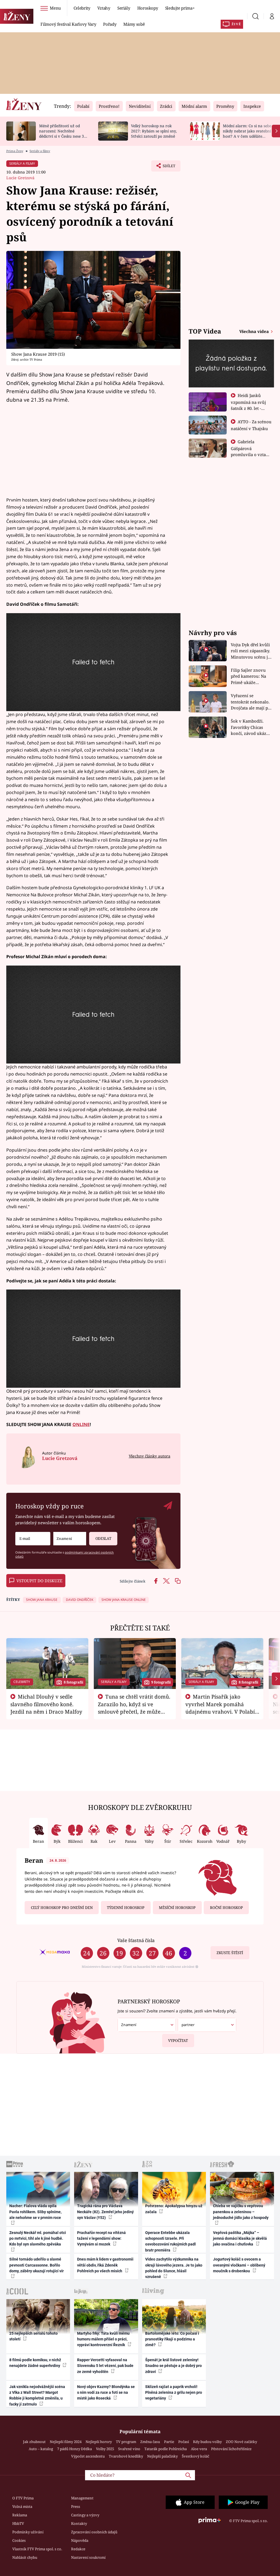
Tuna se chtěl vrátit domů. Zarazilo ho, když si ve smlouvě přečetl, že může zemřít (134, 1708)
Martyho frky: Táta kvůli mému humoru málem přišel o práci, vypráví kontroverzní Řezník (103, 2339)
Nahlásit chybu (25, 2557)
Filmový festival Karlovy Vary (68, 24)
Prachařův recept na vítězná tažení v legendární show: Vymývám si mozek (101, 2239)
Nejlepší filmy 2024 (66, 2442)
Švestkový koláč (196, 2456)
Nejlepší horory (99, 2442)
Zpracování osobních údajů (94, 2532)
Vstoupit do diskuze (39, 1581)
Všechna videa (255, 331)
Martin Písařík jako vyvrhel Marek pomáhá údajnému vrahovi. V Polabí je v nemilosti (220, 1708)
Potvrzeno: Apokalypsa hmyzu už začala (174, 2209)
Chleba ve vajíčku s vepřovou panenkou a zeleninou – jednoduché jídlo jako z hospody (241, 2212)
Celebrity (82, 8)
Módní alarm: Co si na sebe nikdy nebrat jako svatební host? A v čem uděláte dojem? (247, 133)
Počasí (184, 2442)
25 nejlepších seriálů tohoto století (33, 2336)
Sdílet (166, 167)
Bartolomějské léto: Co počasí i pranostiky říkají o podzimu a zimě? (172, 2339)
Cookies (19, 2540)
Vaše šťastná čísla (136, 1940)
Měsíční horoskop (177, 1908)
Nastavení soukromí (88, 2557)
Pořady (110, 24)
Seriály (124, 8)
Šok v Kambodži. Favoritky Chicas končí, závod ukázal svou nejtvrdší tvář (250, 727)
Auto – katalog (41, 2449)
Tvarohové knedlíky (126, 2456)
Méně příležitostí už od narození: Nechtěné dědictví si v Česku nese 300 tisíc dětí (64, 133)
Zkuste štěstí (230, 1953)
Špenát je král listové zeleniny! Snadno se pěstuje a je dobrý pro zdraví (173, 2366)
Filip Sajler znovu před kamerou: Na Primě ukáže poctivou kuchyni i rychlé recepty (249, 676)
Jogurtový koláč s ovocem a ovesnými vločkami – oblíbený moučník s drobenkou (239, 2265)
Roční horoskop (226, 1908)
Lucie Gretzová (20, 178)
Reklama (20, 2515)
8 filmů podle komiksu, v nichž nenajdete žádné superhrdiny (35, 2363)
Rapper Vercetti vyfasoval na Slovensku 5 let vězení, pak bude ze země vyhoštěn (105, 2366)
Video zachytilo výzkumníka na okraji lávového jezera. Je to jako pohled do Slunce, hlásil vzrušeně (174, 2268)
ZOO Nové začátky (241, 2442)
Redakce (78, 2549)
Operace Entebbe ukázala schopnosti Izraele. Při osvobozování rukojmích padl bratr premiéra (170, 2241)
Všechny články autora (149, 1456)
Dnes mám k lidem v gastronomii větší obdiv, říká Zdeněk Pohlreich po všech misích (105, 2265)
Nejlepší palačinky (162, 2456)
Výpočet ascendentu (88, 2456)
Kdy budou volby (207, 2442)
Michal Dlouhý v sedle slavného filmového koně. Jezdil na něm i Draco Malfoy (46, 1704)
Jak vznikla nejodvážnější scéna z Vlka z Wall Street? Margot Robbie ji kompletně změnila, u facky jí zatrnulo (37, 2395)
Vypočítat (178, 2041)
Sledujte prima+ (180, 8)
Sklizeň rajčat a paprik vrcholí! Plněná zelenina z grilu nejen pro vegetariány (174, 2393)
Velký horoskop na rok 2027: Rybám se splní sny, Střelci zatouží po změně (154, 131)
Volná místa (22, 2507)
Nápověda (80, 2540)
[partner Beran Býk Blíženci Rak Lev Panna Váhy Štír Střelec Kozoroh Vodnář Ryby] (207, 2025)
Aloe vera (199, 2449)
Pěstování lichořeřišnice (231, 2449)
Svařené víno (129, 2449)
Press (76, 2507)
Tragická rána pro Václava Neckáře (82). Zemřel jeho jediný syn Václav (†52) (105, 2212)
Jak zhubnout (34, 2442)
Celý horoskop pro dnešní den (62, 1908)
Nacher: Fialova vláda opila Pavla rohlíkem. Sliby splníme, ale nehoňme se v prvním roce (35, 2212)
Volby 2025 (105, 2449)
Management (82, 2498)
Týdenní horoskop (126, 1908)
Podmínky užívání (28, 2532)
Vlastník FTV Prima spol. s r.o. (37, 2549)
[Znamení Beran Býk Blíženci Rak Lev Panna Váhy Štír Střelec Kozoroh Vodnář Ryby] (70, 1539)
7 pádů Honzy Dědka (75, 2449)
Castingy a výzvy (85, 2515)
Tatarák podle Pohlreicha (166, 2449)
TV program (126, 2442)
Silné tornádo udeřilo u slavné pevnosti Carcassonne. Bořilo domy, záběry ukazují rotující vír (37, 2265)
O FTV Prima (23, 2498)
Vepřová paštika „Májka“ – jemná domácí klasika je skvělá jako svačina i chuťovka (240, 2239)
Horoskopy (148, 8)
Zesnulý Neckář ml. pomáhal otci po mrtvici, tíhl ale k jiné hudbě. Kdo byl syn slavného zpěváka (38, 2239)
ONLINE (81, 1424)
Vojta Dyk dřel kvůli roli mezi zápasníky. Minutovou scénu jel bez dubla (251, 651)
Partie (169, 2442)
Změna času (150, 2442)
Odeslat (103, 1538)
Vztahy (104, 8)
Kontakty (79, 2523)
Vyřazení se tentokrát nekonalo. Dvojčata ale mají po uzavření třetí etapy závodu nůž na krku (251, 702)
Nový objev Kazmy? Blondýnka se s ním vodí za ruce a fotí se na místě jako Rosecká (106, 2393)
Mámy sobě (134, 24)
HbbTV (18, 2523)
